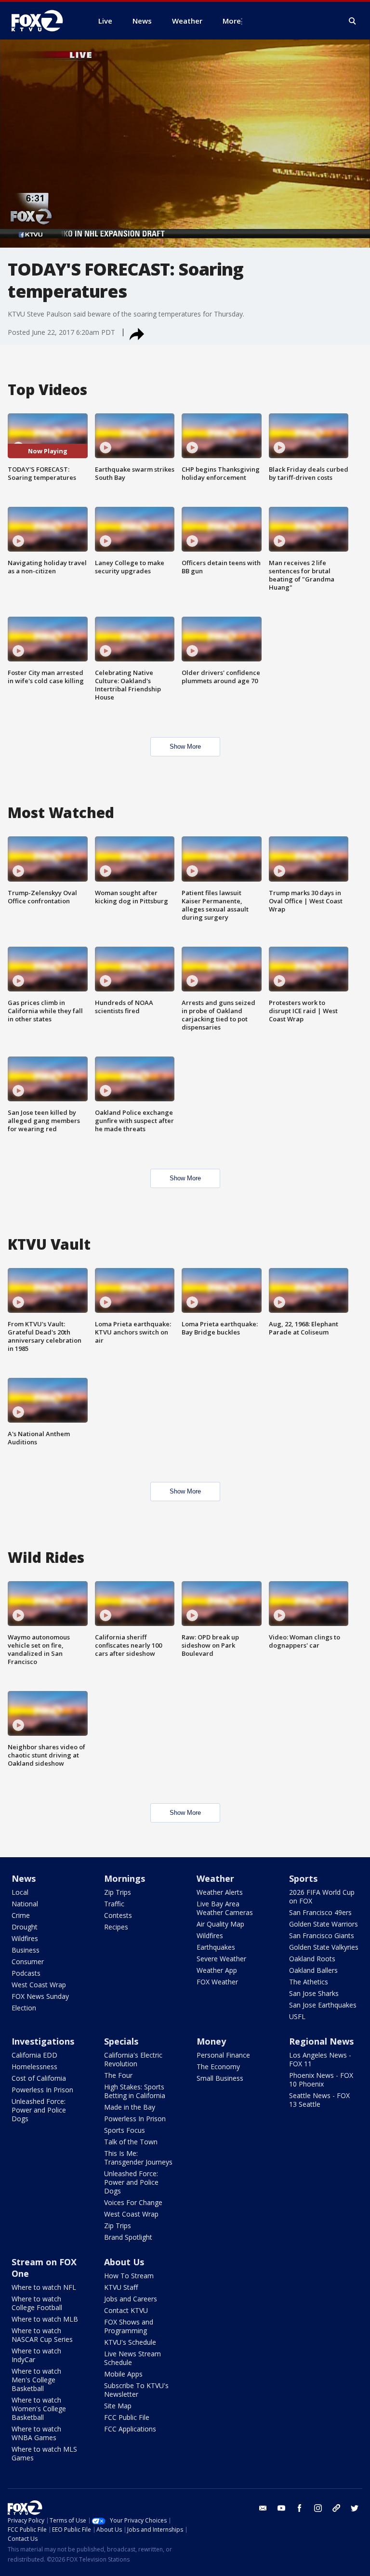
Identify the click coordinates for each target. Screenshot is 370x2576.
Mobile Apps (123, 2374)
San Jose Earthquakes (323, 2005)
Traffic (114, 1904)
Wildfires (25, 1938)
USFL (297, 2016)
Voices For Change (133, 2202)
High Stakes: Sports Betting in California (135, 2091)
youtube (281, 2508)
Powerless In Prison (42, 2090)
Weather (215, 1878)
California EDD (34, 2055)
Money (211, 2041)
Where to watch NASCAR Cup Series (42, 2335)
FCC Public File (127, 2417)
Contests (118, 1915)
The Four (118, 2075)
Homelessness (34, 2067)
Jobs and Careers (131, 2299)
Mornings (125, 1878)
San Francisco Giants (322, 1935)
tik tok (336, 2508)
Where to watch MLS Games (44, 2453)
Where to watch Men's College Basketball (36, 2380)
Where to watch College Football (37, 2303)
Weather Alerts (220, 1892)
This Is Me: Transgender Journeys (138, 2158)
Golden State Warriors (324, 1924)
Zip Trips (118, 1892)
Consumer (28, 1962)
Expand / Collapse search (353, 21)
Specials (121, 2041)
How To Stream (129, 2276)
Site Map (118, 2406)
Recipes (116, 1927)
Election (24, 2008)
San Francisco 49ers (320, 1912)
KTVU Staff (121, 2287)
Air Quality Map (220, 1924)
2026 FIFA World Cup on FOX (322, 1896)
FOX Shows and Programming (129, 2326)
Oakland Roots (312, 1959)
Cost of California (39, 2078)
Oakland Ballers (313, 1970)
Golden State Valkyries (324, 1947)
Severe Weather (221, 1959)
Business (26, 1950)
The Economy (218, 2067)
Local (20, 1892)
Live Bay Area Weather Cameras (225, 1908)
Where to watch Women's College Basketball (39, 2409)
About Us (124, 2262)
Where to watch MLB (45, 2319)
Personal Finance (223, 2055)
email (263, 2508)
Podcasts (26, 1973)
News (24, 1878)
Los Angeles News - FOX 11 (320, 2059)
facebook (300, 2508)
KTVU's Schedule (130, 2342)
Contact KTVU (126, 2310)
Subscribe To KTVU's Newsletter (136, 2390)
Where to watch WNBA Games (36, 2433)
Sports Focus (125, 2130)
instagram (318, 2508)
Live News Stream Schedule (132, 2358)
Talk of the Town (131, 2142)
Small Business (220, 2078)
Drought (25, 1927)
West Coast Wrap (39, 1985)
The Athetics (309, 1982)
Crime (21, 1915)
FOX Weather (217, 1982)
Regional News (321, 2041)
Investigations (43, 2041)
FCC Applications (130, 2429)
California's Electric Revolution (133, 2059)
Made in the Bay (130, 2107)
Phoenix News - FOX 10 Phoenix (321, 2080)
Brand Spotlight (128, 2237)
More (232, 21)
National (25, 1904)
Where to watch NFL (44, 2287)
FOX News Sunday (40, 1996)
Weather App (217, 1970)
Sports (303, 1878)
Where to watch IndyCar (36, 2355)
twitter (355, 2508)
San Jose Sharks (314, 1993)
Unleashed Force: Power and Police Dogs (39, 2110)
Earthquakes (216, 1947)
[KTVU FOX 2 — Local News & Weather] (43, 21)
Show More (185, 746)
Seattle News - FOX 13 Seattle (319, 2100)
